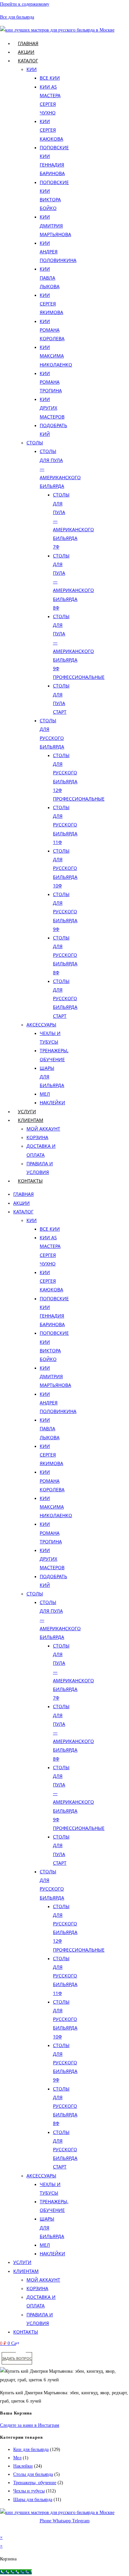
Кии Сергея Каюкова (51, 130)
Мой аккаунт (43, 1129)
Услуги (27, 1111)
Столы (35, 443)
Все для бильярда (17, 17)
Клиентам (31, 1120)
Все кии (50, 78)
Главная (28, 43)
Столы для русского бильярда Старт (65, 998)
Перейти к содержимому (25, 4)
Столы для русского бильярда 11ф (65, 825)
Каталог (28, 61)
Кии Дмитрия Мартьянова (55, 225)
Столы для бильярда (33, 2474)
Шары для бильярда (33, 2500)
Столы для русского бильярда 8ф (65, 955)
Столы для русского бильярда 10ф (65, 868)
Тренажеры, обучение (35, 2483)
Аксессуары (41, 1025)
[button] (21, 2349)
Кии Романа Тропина (51, 382)
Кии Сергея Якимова (51, 304)
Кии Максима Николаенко (56, 356)
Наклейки (52, 1102)
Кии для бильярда (31, 2449)
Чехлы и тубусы (29, 2491)
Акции (26, 52)
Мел (45, 1094)
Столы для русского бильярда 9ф (65, 912)
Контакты (30, 1181)
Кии (32, 69)
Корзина (37, 1137)
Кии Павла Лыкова (50, 277)
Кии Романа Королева (52, 330)
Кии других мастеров (52, 408)
